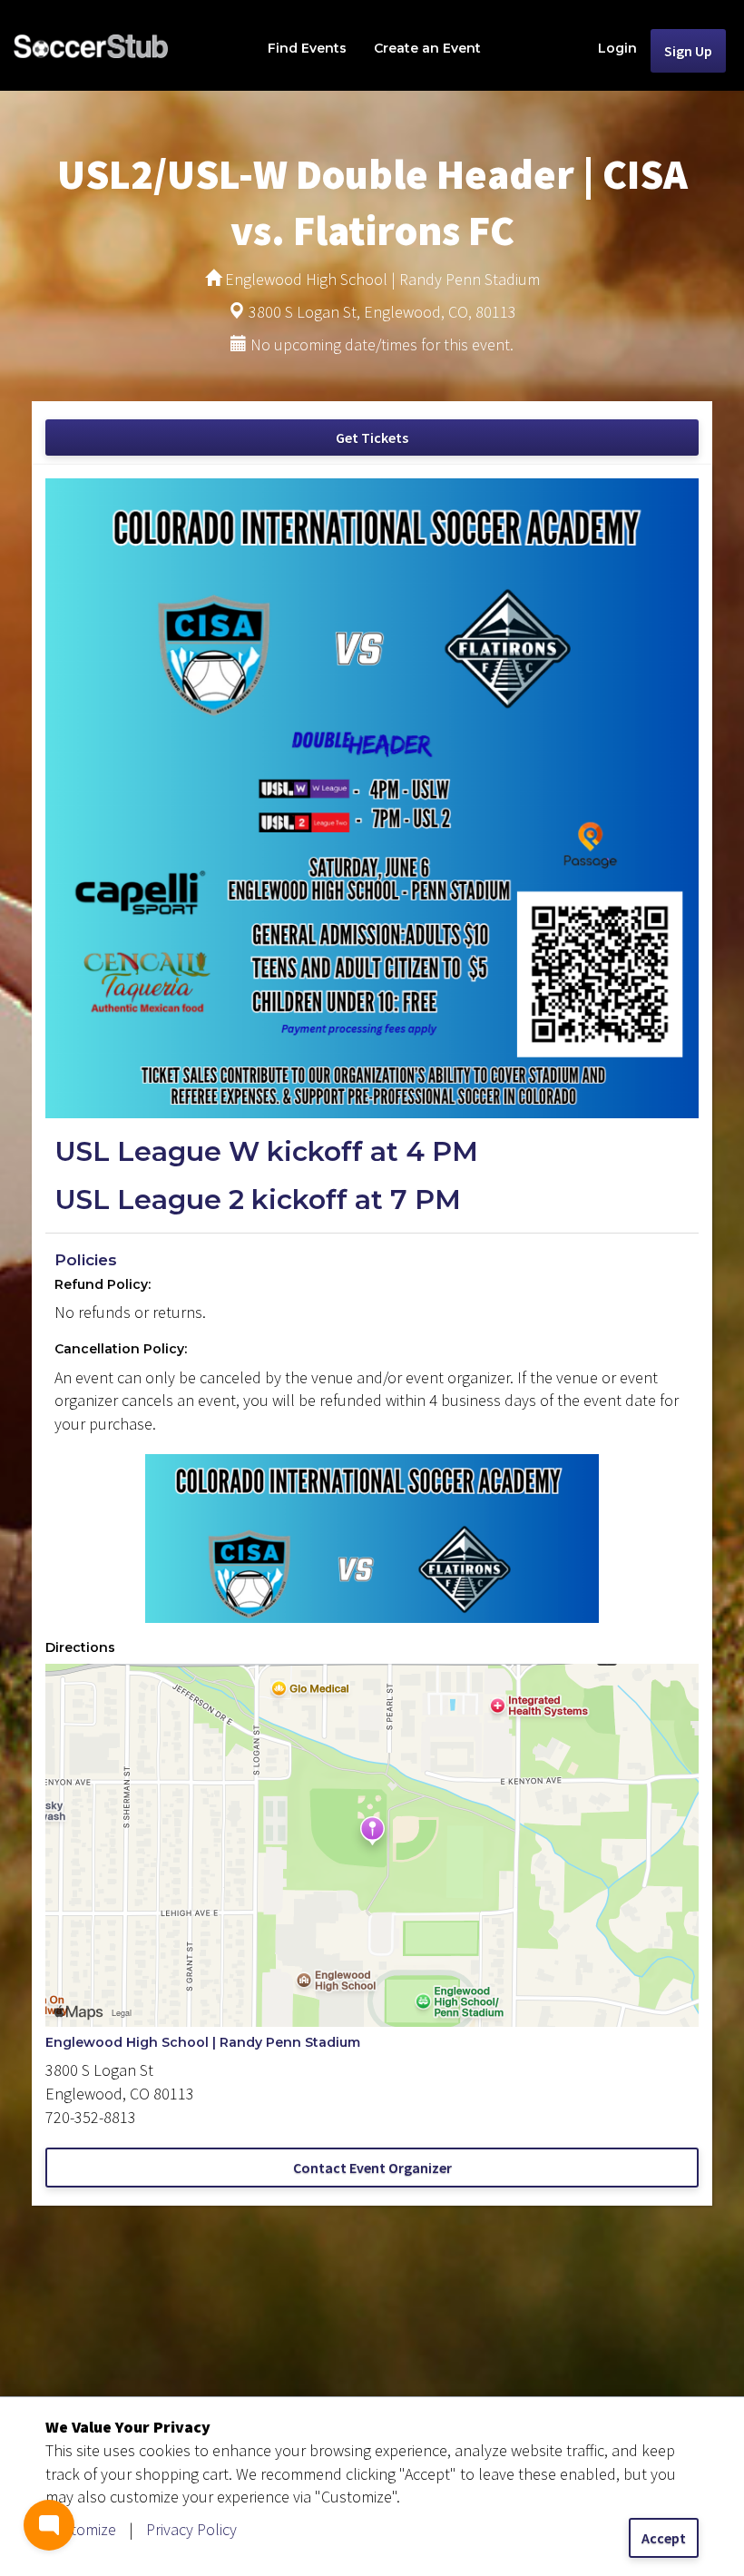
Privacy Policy (191, 2529)
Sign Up (688, 51)
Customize (81, 2529)
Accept (664, 2538)
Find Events (307, 48)
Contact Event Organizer (372, 2168)
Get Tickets (372, 438)
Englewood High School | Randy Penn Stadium (203, 2042)
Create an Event (427, 48)
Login (617, 48)
